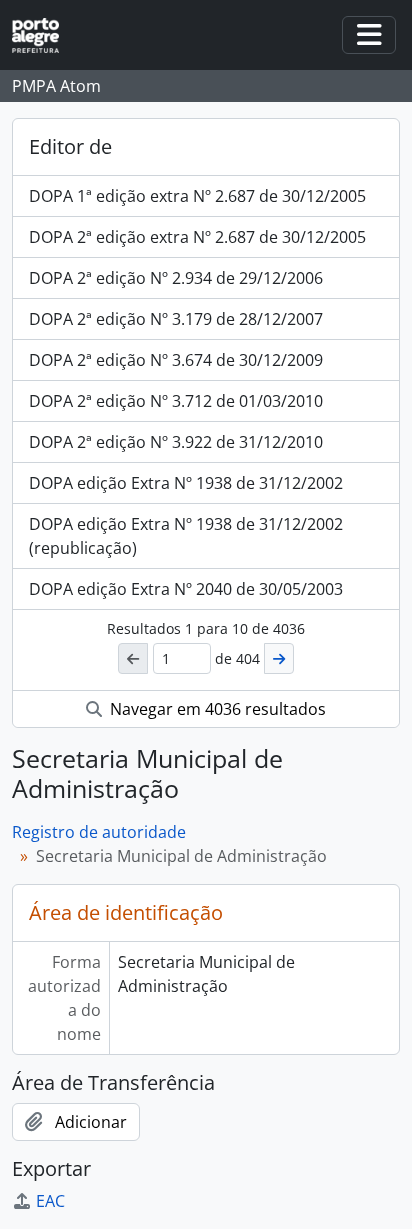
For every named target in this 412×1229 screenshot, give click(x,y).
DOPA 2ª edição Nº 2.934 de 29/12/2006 (176, 278)
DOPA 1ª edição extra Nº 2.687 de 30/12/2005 (197, 196)
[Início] (43, 35)
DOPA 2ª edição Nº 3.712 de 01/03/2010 (176, 401)
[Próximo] (279, 658)
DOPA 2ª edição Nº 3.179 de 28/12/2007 (176, 319)
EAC (50, 1201)
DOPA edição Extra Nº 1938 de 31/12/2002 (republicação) (186, 536)
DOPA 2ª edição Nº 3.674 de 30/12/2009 (176, 360)
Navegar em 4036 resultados (216, 709)
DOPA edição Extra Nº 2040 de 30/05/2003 (186, 589)
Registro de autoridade (99, 832)
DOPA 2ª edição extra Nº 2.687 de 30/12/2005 (197, 237)
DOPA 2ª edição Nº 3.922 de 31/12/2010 (176, 442)
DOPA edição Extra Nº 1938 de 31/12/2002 (186, 483)
